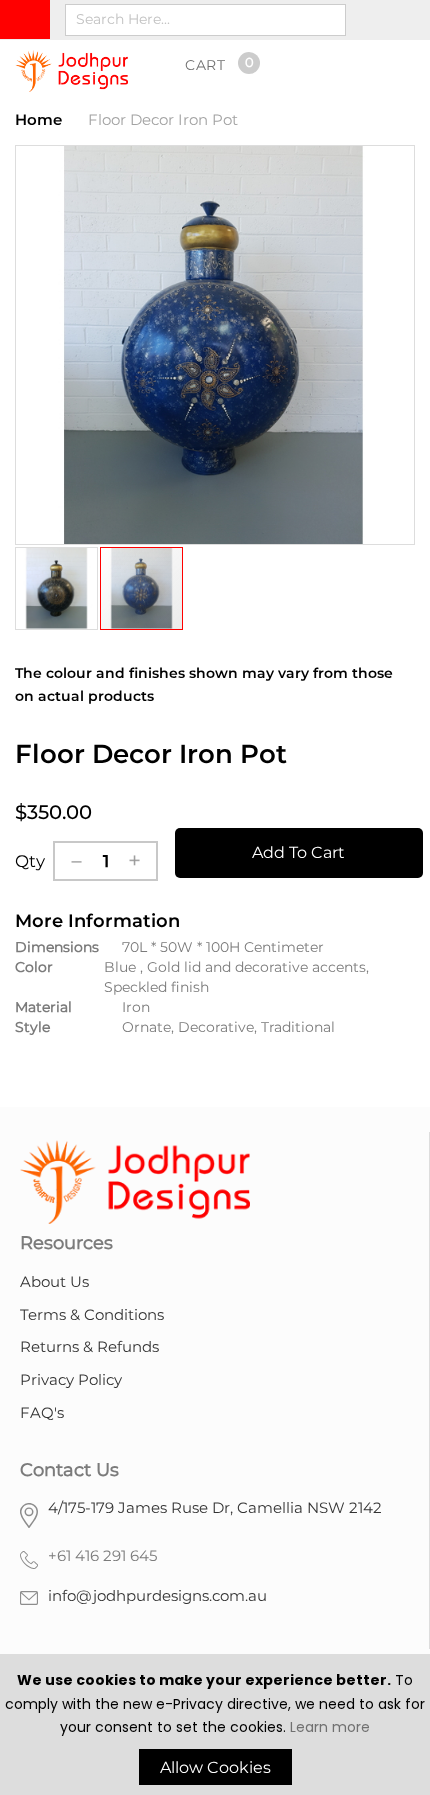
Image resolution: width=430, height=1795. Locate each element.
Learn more (330, 1727)
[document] (215, 1727)
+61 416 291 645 (102, 1555)
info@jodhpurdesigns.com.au (157, 1595)
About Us (54, 1281)
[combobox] (205, 20)
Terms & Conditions (92, 1314)
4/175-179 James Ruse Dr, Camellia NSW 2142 (215, 1507)
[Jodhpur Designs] (71, 71)
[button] (57, 588)
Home (38, 119)
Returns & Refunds (89, 1346)
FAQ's (42, 1412)
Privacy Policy (71, 1379)
